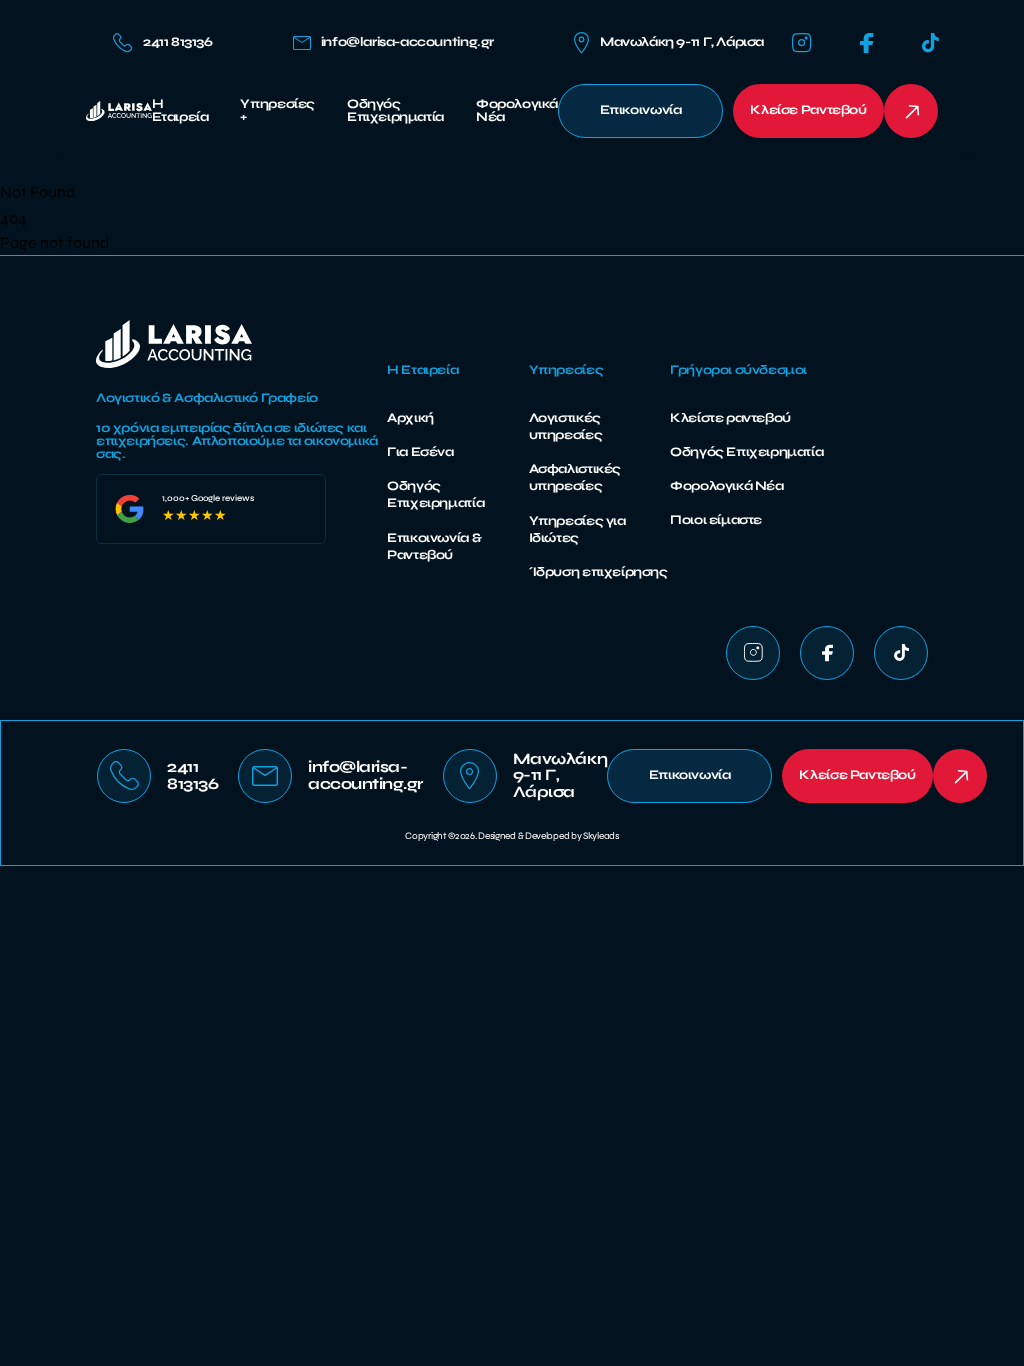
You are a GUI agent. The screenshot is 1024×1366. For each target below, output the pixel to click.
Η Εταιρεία (180, 111)
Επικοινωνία (641, 110)
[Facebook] (867, 43)
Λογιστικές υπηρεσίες (566, 426)
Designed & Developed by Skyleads (548, 836)
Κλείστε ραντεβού (730, 418)
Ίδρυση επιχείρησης (598, 572)
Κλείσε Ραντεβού (808, 110)
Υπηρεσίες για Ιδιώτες (577, 529)
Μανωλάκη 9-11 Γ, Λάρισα (682, 42)
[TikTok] (930, 43)
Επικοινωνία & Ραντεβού (434, 546)
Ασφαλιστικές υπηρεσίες (575, 477)
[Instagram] (802, 43)
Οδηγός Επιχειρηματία (395, 111)
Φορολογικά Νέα (517, 111)
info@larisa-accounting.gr (407, 43)
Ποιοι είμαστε (716, 520)
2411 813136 (178, 42)
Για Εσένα (420, 452)
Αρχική (410, 418)
